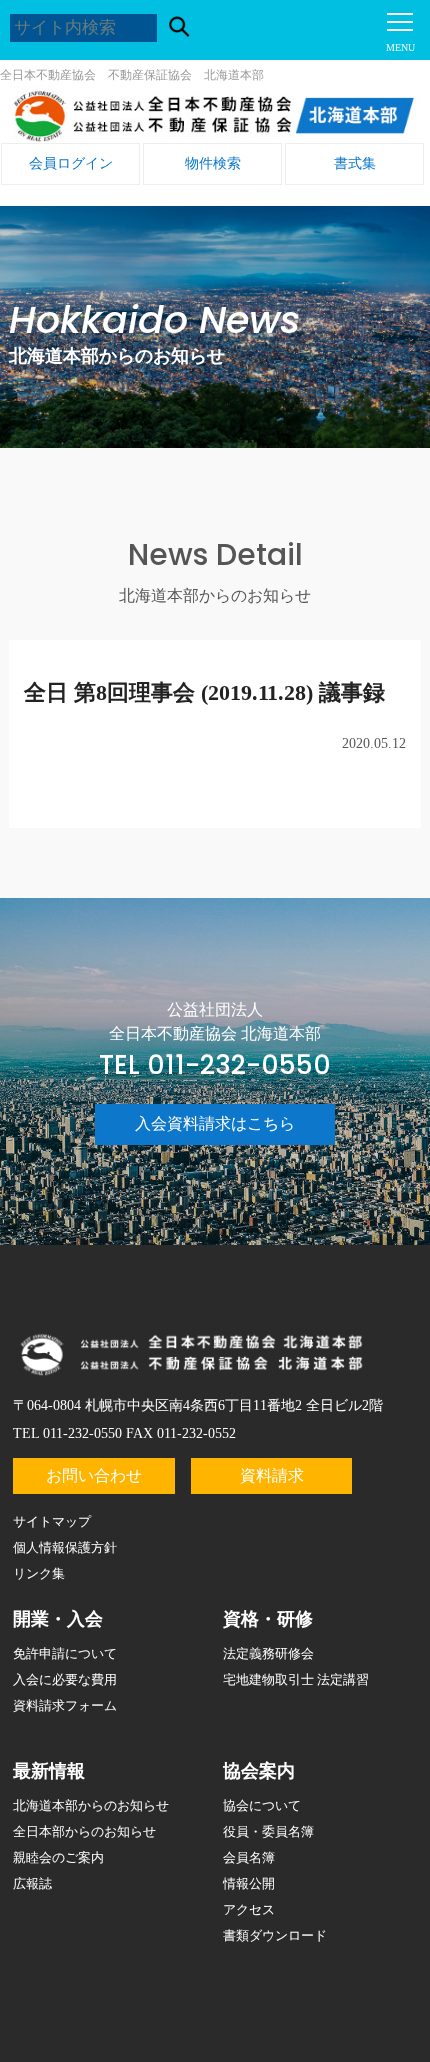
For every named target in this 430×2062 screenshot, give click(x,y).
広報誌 (32, 1883)
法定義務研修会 (268, 1653)
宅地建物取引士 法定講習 (296, 1679)
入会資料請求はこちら (215, 1123)
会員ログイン (71, 163)
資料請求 (272, 1475)
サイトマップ (52, 1521)
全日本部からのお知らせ (84, 1831)
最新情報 (49, 1771)
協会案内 (259, 1771)
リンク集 (39, 1573)
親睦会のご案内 (58, 1857)
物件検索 (213, 163)
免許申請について (65, 1653)
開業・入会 (58, 1619)
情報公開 (249, 1883)
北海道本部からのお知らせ (91, 1805)
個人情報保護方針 (65, 1547)
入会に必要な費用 (65, 1679)
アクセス (249, 1909)
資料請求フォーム (65, 1705)
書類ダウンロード (275, 1935)
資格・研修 (268, 1619)
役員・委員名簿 (268, 1831)
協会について (262, 1805)
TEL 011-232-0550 (215, 1065)
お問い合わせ (94, 1475)
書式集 (355, 163)
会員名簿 (249, 1857)
